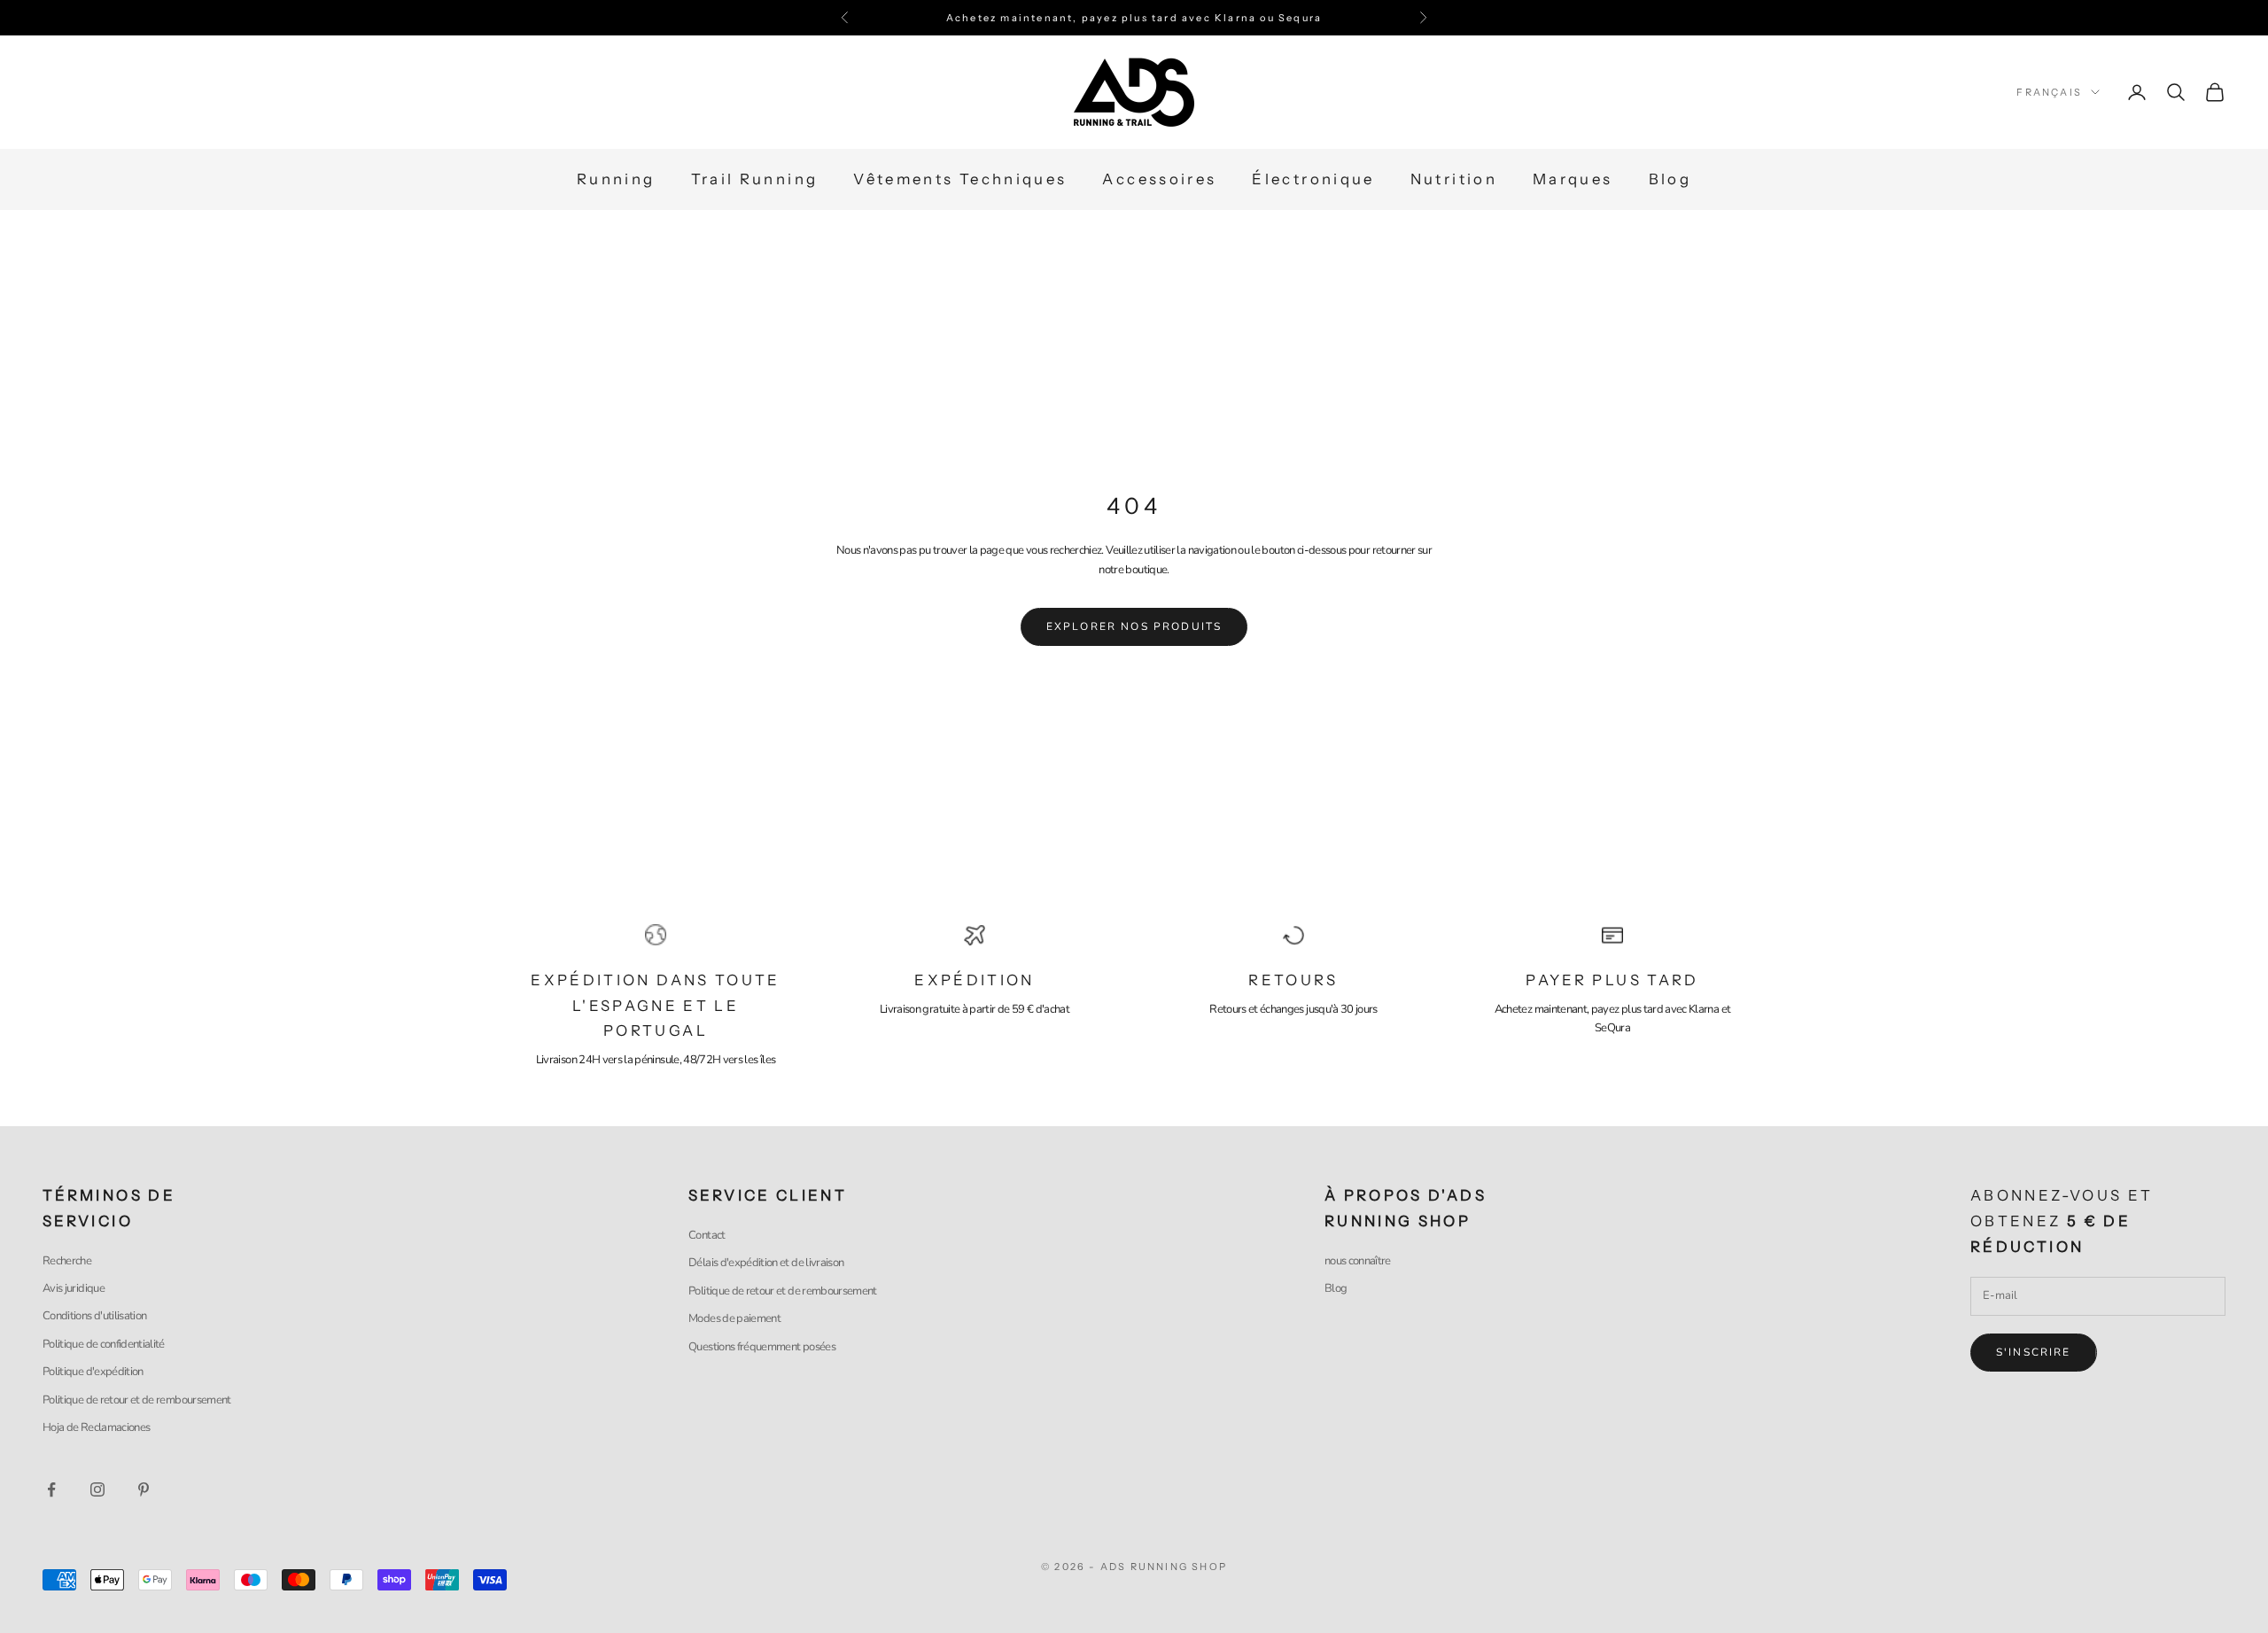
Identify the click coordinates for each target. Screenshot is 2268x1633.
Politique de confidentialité (104, 1344)
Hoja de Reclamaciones (96, 1427)
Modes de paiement (734, 1318)
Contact (707, 1235)
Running (616, 180)
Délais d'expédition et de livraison (766, 1263)
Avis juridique (74, 1288)
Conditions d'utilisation (94, 1316)
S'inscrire (2034, 1352)
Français (2049, 92)
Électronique (1313, 180)
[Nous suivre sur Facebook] (51, 1489)
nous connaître (1358, 1261)
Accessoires (1159, 180)
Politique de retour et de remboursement (137, 1400)
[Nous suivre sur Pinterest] (144, 1489)
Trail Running (755, 180)
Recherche (67, 1261)
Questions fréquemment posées (762, 1347)
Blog (1670, 180)
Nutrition (1454, 180)
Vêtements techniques (960, 180)
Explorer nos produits (1134, 626)
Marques (1573, 180)
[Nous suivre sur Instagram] (97, 1489)
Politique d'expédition (93, 1372)
